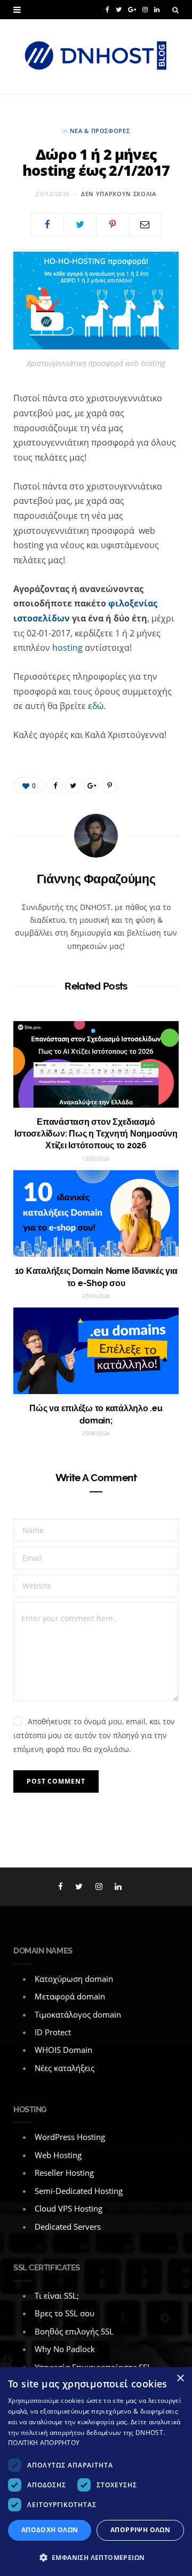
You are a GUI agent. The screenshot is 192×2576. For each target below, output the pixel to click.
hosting (67, 648)
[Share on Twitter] (80, 224)
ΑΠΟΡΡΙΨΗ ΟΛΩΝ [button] (140, 2530)
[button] (96, 2558)
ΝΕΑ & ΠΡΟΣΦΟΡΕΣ (100, 131)
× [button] (180, 2379)
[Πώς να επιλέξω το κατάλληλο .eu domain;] (96, 1351)
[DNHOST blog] (96, 57)
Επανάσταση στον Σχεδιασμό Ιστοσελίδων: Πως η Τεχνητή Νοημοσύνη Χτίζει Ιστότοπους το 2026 (96, 1134)
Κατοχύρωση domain (74, 1979)
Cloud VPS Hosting (69, 2208)
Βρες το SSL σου (65, 2313)
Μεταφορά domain (70, 1996)
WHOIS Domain (63, 2050)
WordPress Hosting (70, 2137)
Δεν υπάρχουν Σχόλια (119, 194)
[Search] (175, 10)
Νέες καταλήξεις (65, 2068)
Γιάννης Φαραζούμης (96, 879)
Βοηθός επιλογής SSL (74, 2331)
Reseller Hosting (64, 2173)
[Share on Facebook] (47, 224)
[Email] (145, 224)
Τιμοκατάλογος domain (78, 2014)
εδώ (96, 706)
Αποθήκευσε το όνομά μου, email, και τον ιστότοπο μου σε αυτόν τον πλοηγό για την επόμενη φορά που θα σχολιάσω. (94, 1735)
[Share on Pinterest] (109, 785)
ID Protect (53, 2032)
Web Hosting (58, 2155)
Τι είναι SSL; (57, 2295)
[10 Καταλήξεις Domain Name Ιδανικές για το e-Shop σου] (96, 1213)
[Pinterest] (113, 224)
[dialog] (96, 2472)
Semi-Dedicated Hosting (79, 2191)
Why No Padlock (65, 2349)
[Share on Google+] (91, 785)
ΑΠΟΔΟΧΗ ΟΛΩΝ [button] (50, 2530)
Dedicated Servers (68, 2227)
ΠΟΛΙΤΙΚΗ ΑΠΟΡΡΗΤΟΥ (44, 2443)
